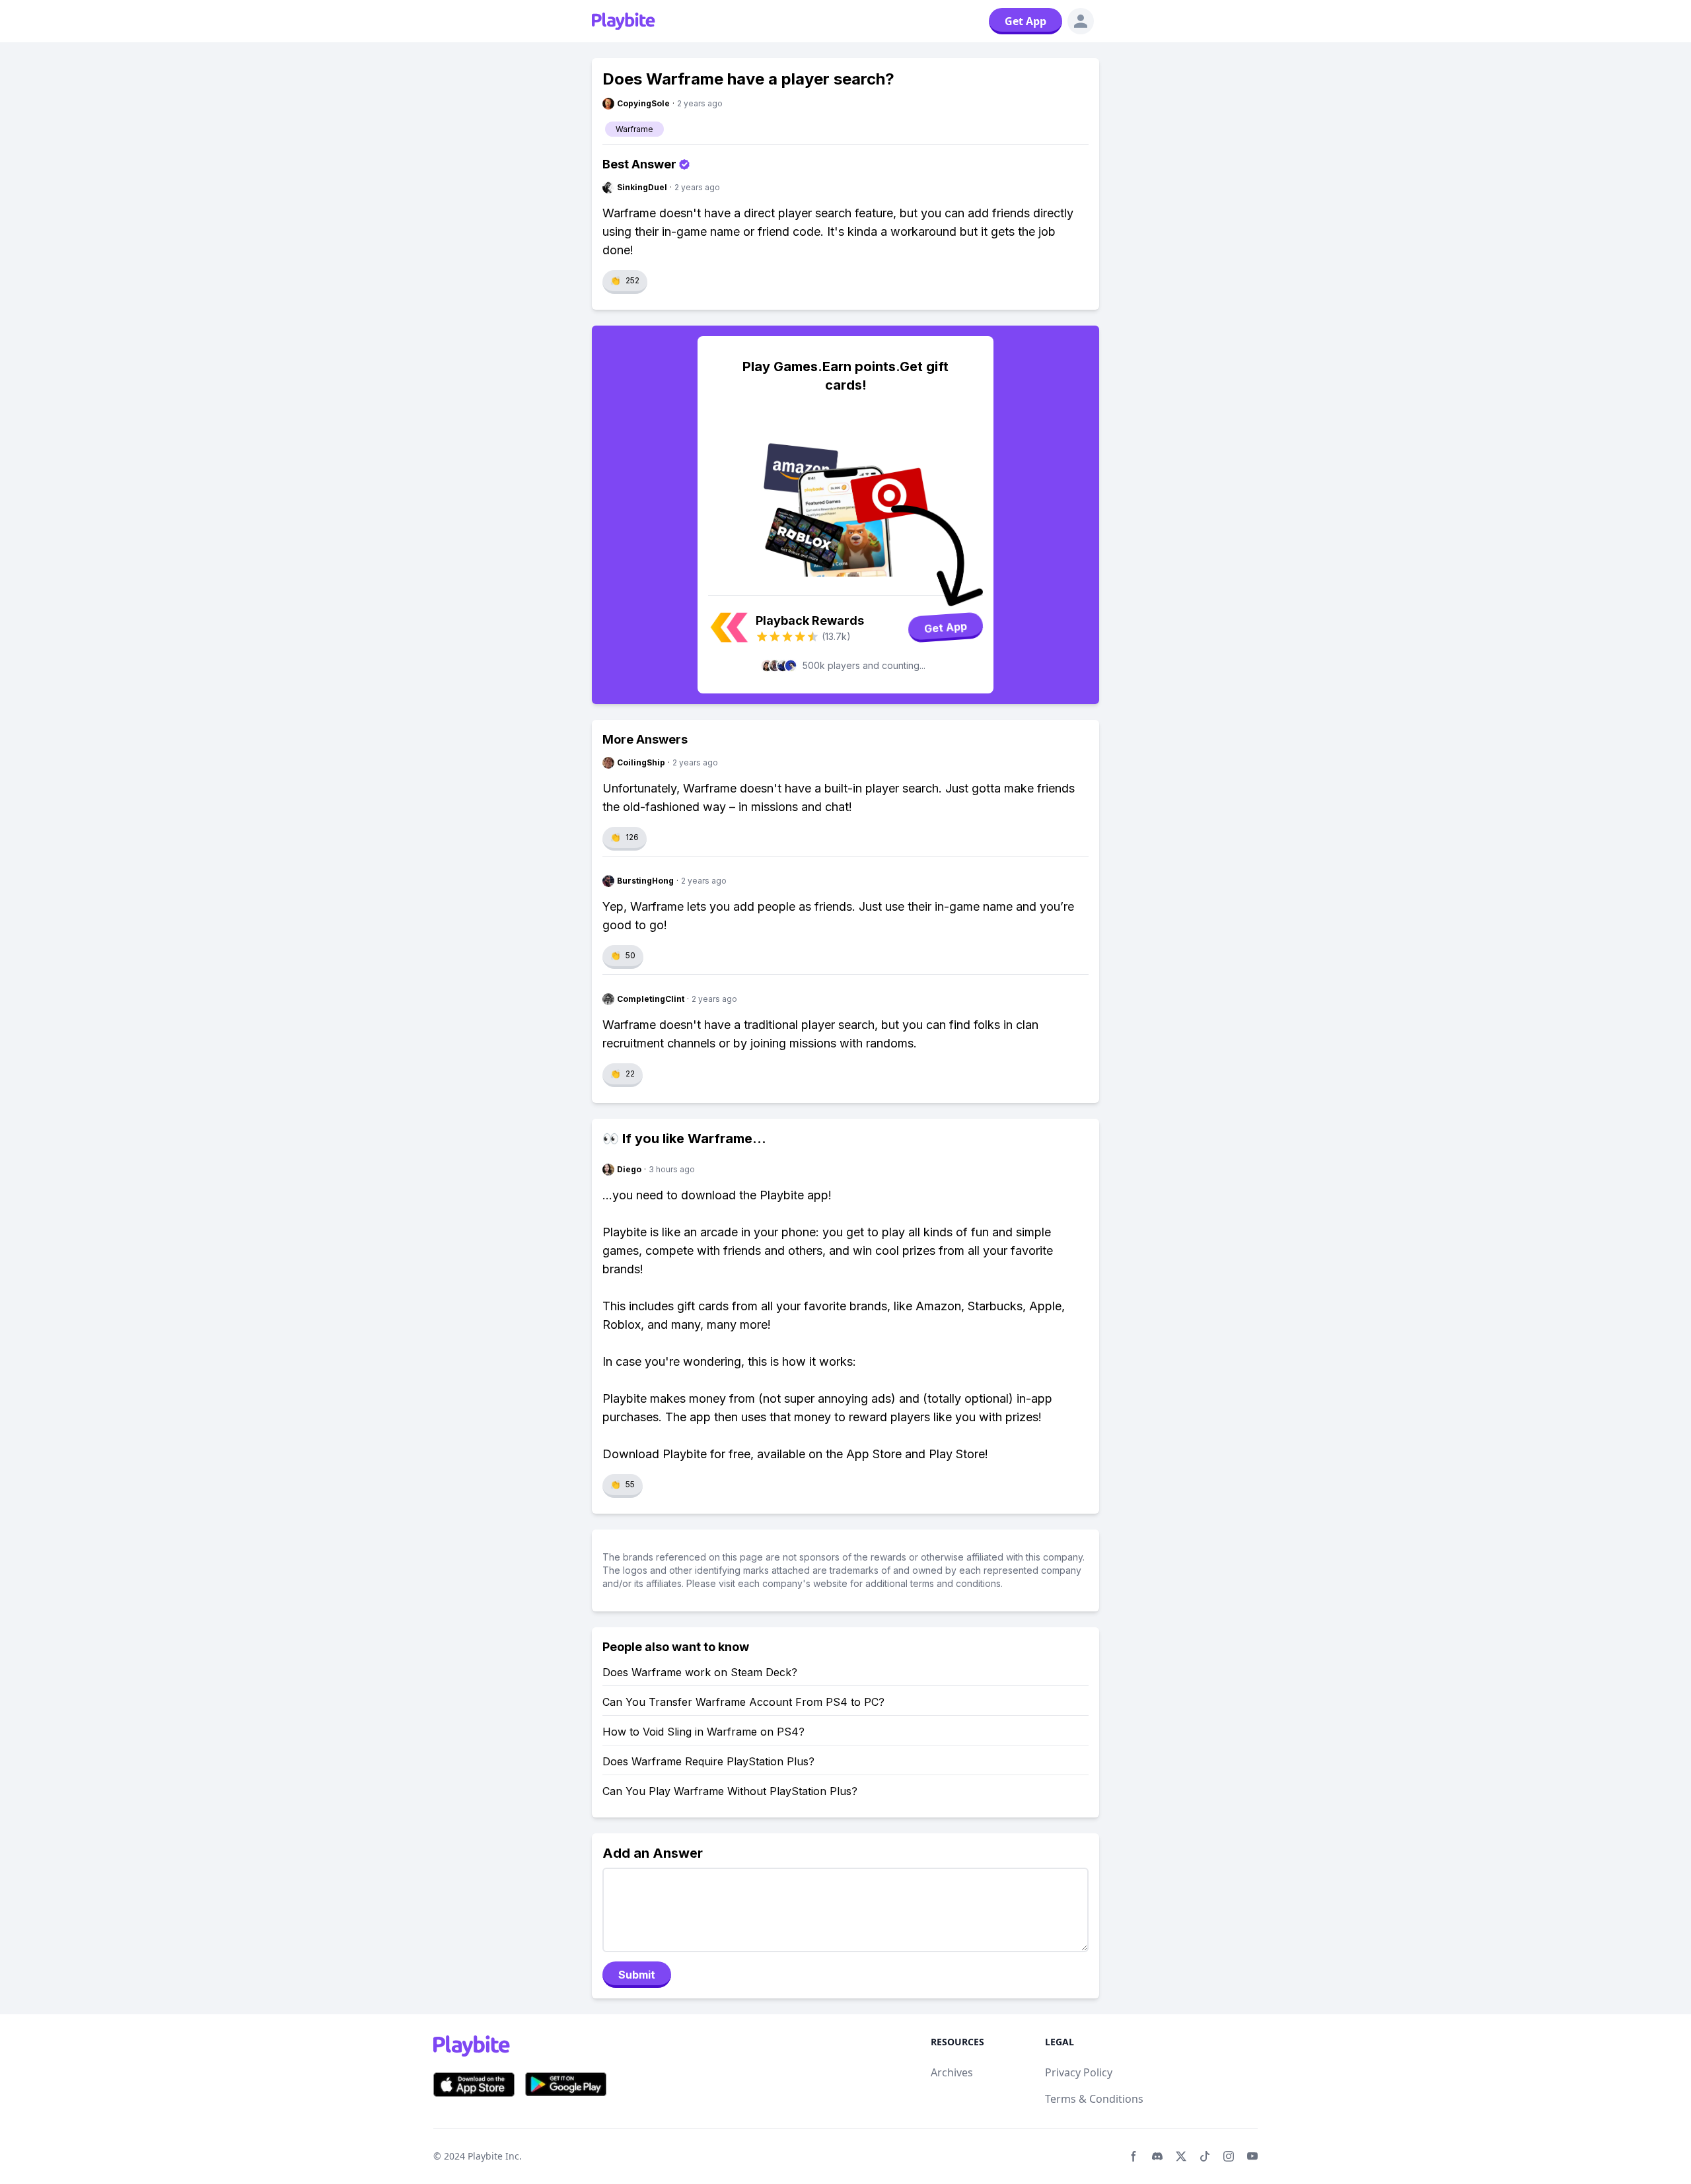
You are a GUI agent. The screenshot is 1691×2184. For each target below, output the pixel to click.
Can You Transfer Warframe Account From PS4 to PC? (743, 1702)
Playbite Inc (493, 2156)
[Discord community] (1157, 2156)
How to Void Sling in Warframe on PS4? (703, 1732)
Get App (1025, 21)
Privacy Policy (1079, 2072)
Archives (952, 2072)
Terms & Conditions (1094, 2099)
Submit (637, 1975)
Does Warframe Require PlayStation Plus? (708, 1761)
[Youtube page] (1252, 2156)
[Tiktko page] (1205, 2156)
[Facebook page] (1133, 2156)
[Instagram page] (1229, 2156)
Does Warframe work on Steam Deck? (700, 1672)
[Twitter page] (1181, 2156)
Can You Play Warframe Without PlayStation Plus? (730, 1791)
